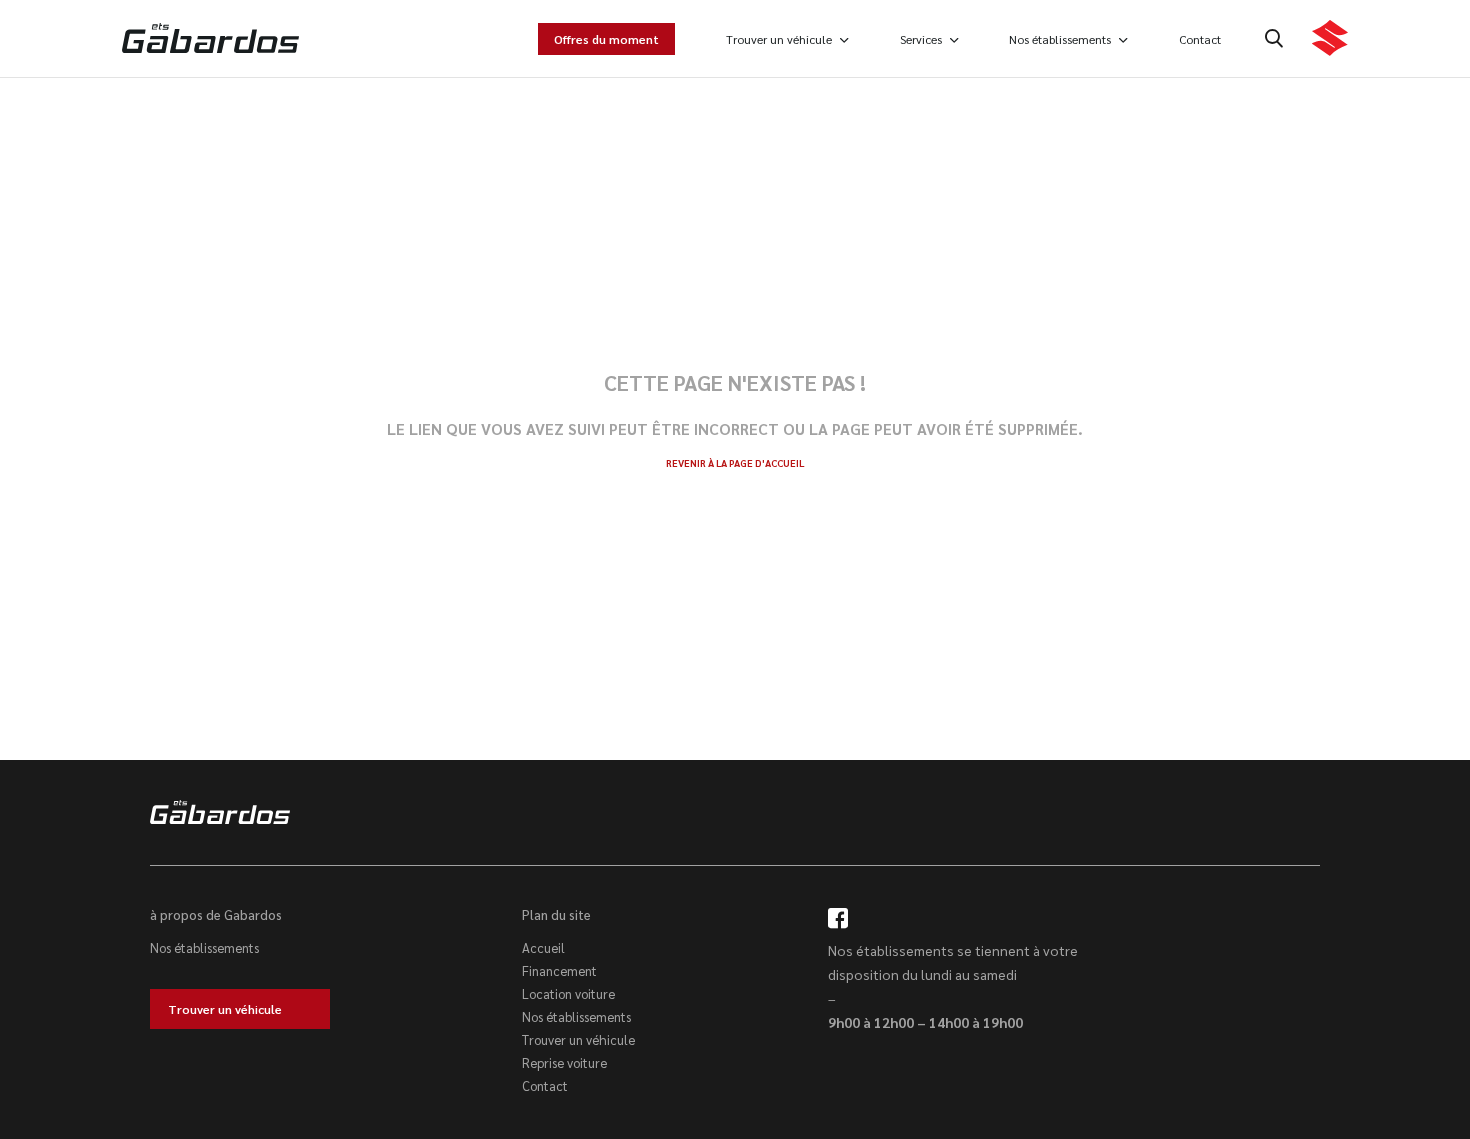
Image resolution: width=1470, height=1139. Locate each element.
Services (921, 39)
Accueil (543, 947)
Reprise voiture (564, 1062)
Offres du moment (606, 39)
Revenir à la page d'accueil (735, 463)
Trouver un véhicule (779, 39)
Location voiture (568, 993)
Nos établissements (1060, 39)
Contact (1200, 39)
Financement (559, 970)
